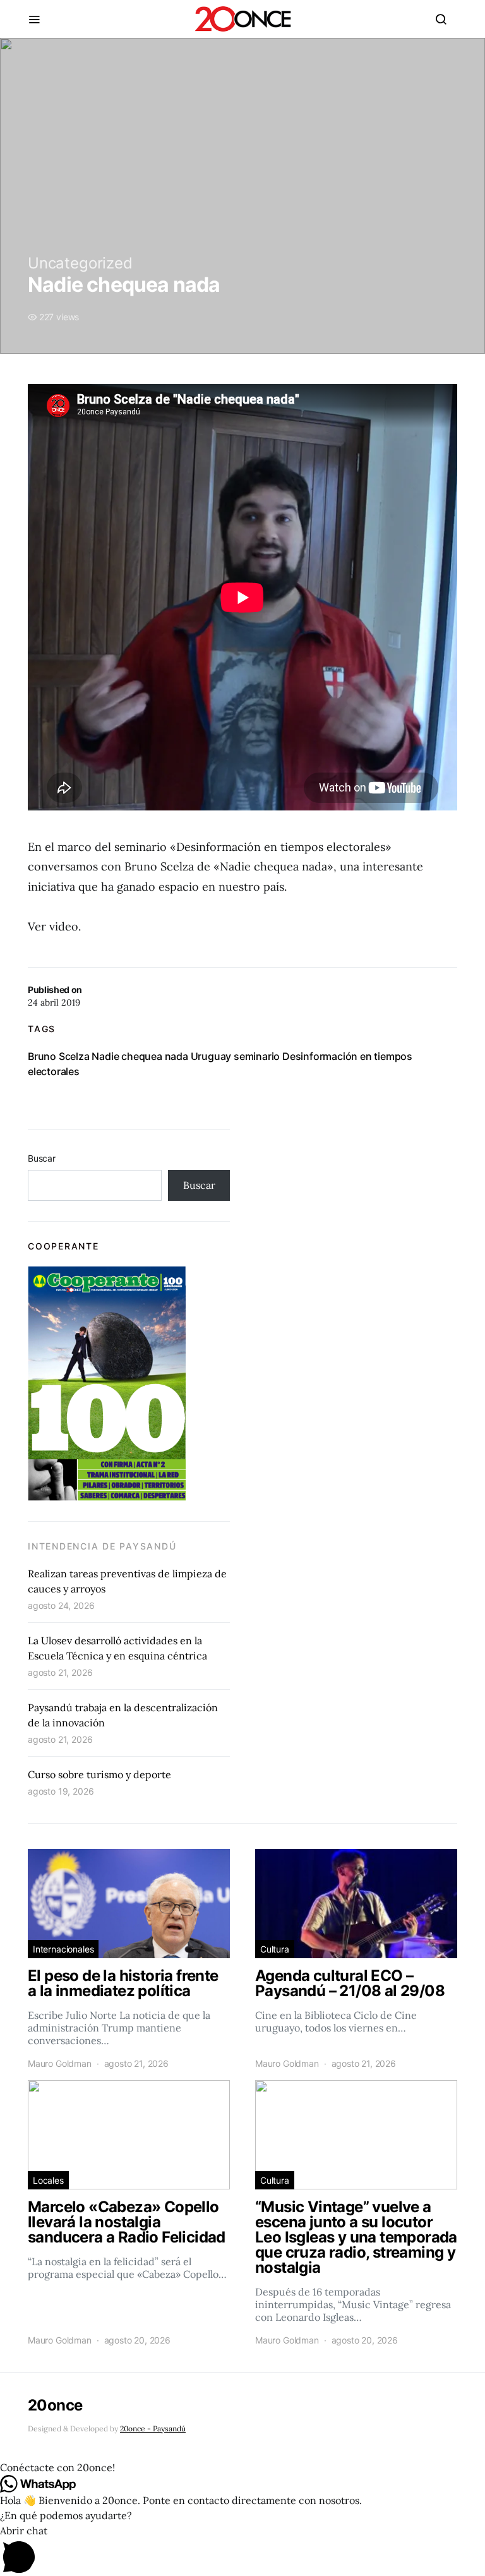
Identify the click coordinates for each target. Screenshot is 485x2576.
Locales (48, 2180)
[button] (242, 2467)
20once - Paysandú (153, 2429)
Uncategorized (80, 263)
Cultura (275, 1949)
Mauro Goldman (60, 2063)
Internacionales (63, 1949)
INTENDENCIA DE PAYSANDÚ (102, 1546)
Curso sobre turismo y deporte (99, 1774)
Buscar (42, 1158)
